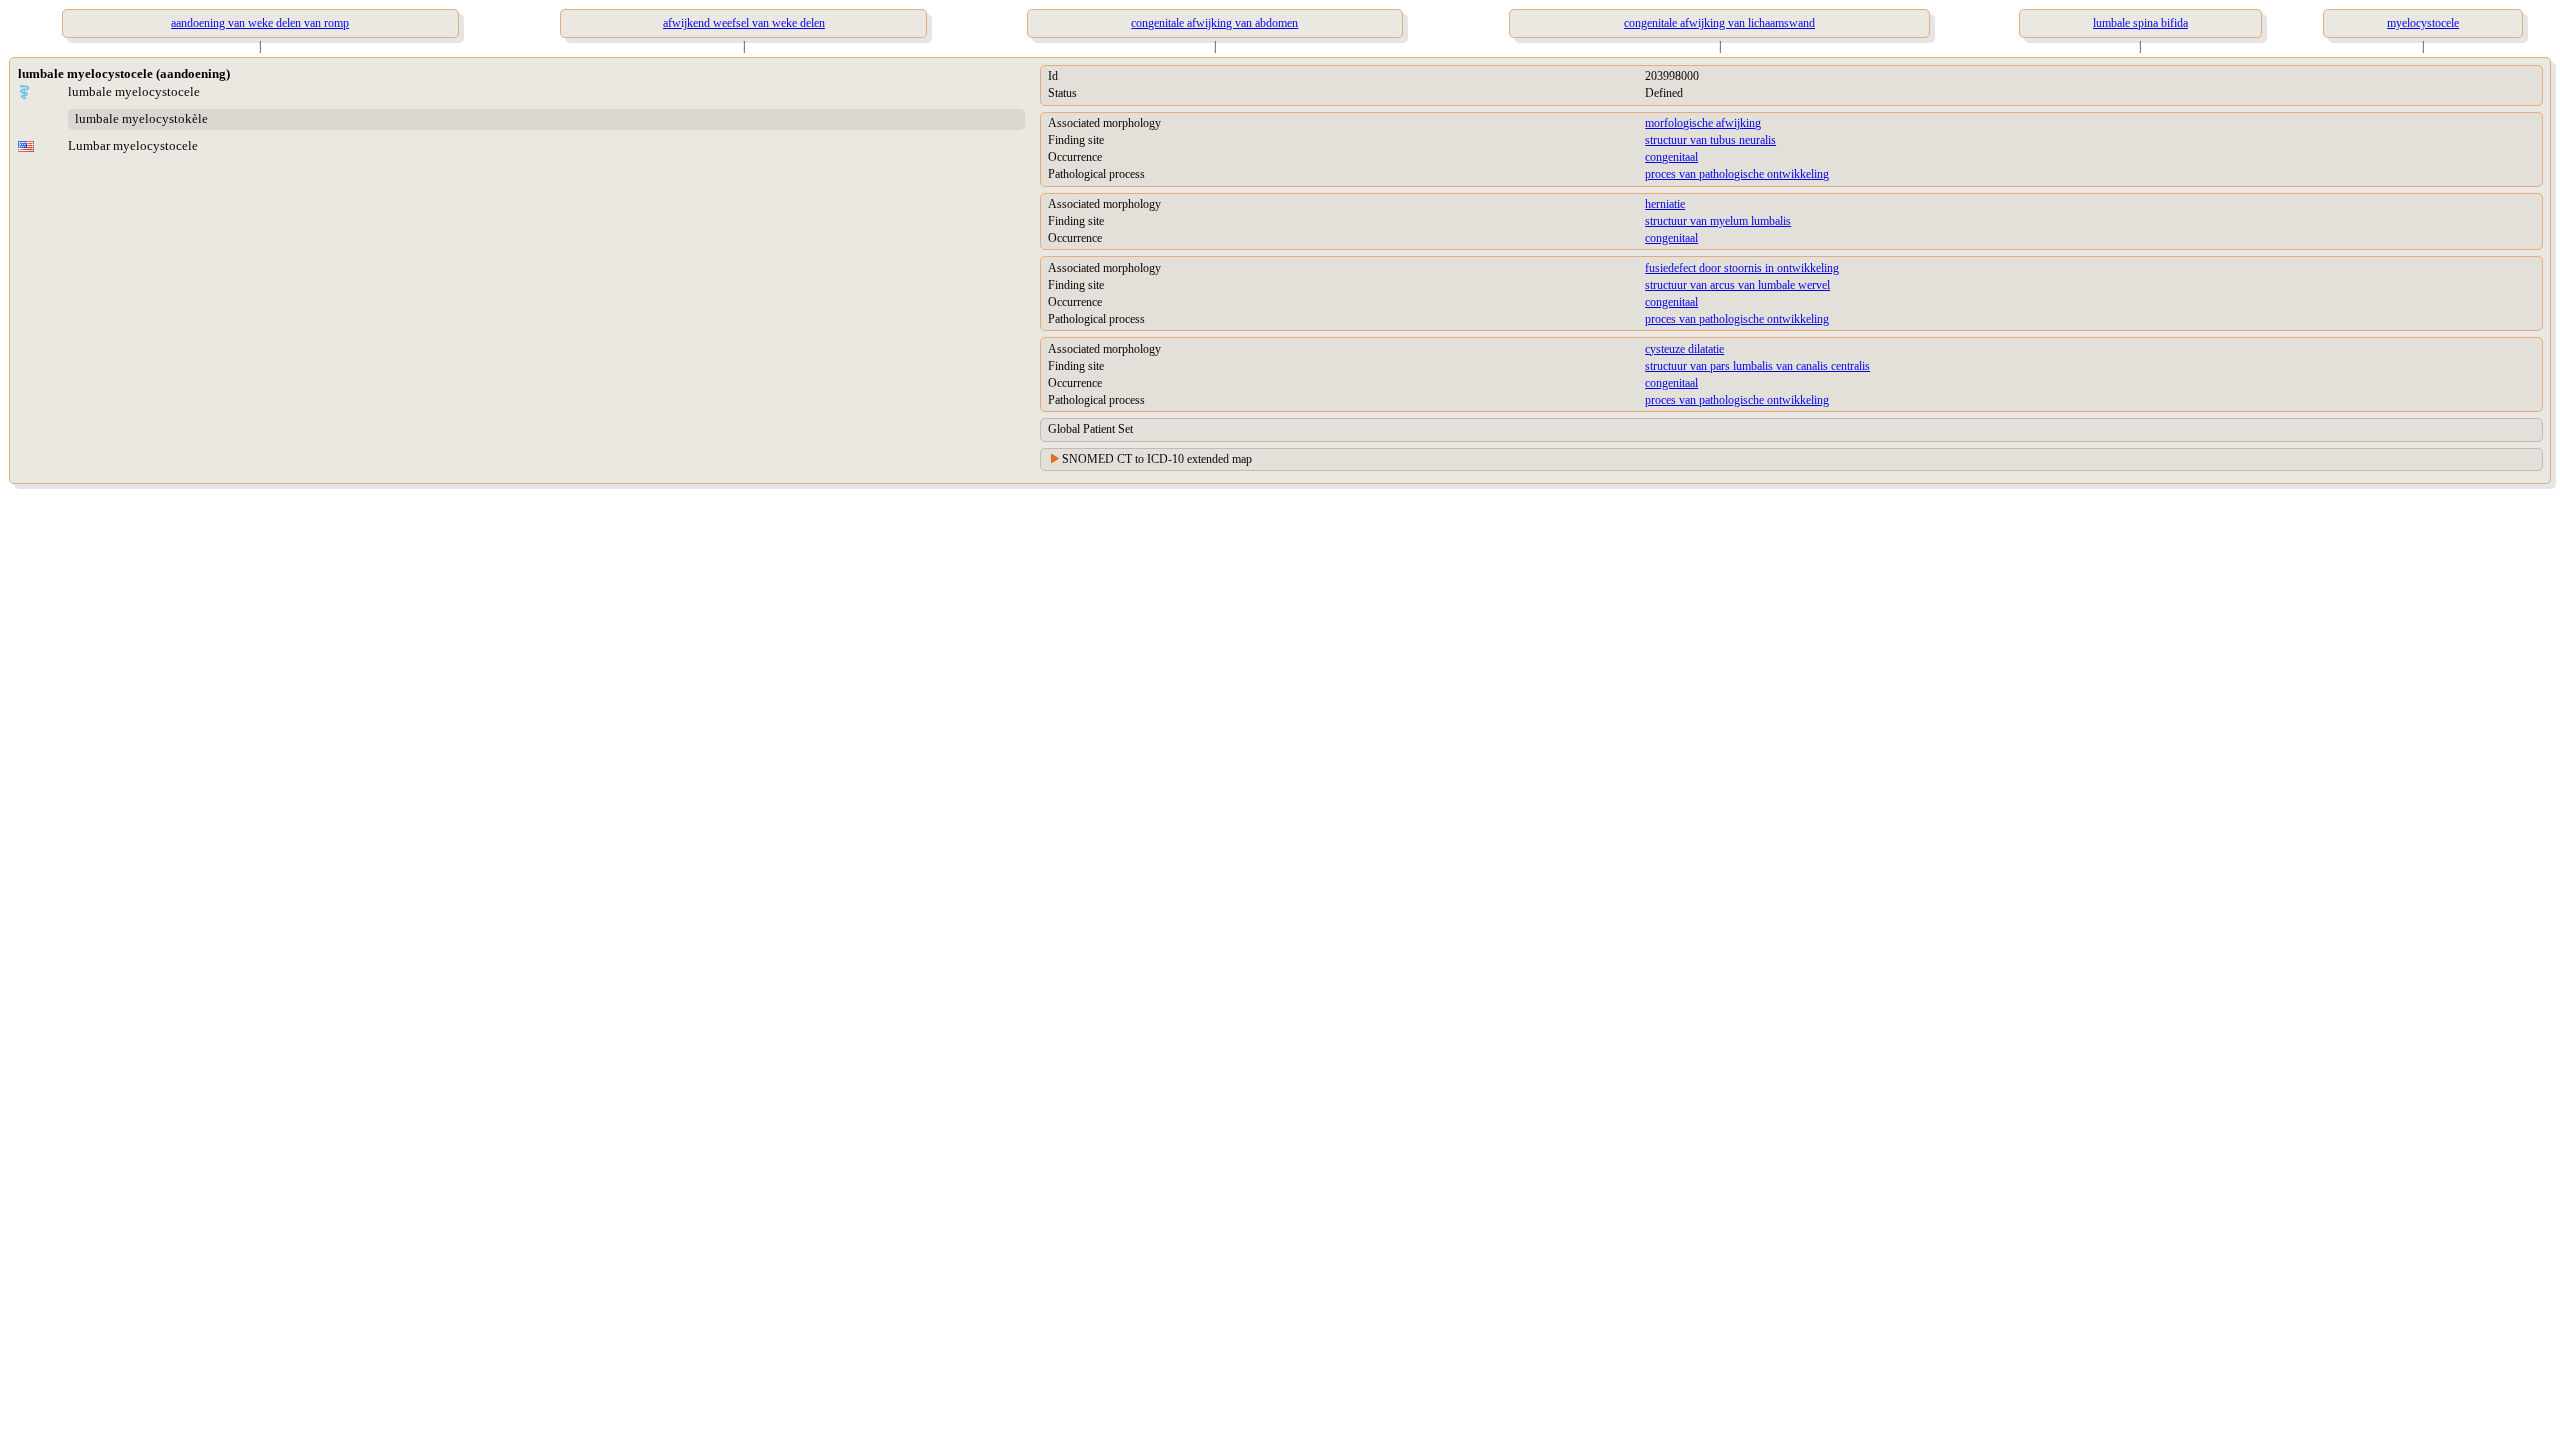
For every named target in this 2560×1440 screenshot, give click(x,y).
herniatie (1665, 204)
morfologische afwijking (1703, 123)
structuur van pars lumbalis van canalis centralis (1757, 366)
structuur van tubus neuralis (1710, 140)
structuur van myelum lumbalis (1718, 221)
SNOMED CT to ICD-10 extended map (1157, 459)
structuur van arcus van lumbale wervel (1737, 285)
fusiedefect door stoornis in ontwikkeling (1742, 268)
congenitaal (1671, 157)
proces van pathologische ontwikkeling (1737, 174)
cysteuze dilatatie (1684, 349)
